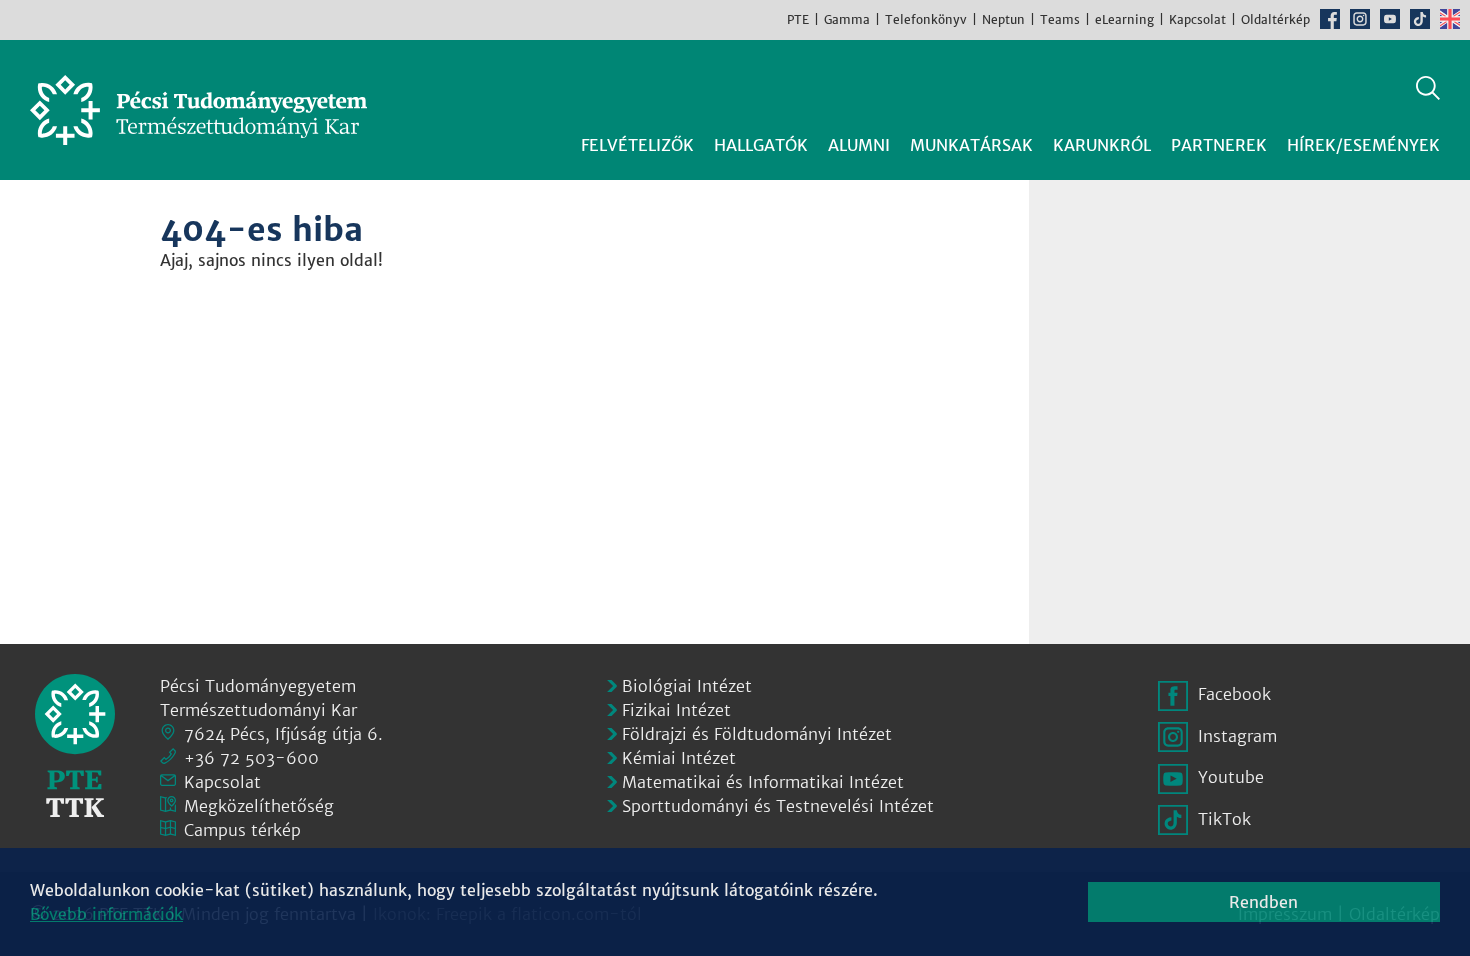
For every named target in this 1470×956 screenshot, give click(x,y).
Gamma (847, 19)
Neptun (1003, 19)
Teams (1060, 19)
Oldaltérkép (1275, 19)
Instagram (1360, 19)
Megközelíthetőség (259, 806)
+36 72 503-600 (251, 758)
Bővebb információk (106, 914)
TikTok (1420, 19)
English (1450, 19)
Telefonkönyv (926, 19)
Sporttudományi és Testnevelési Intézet (778, 806)
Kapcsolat (1197, 19)
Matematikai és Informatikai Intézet (763, 782)
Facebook (1330, 19)
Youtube (1390, 19)
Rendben (1263, 902)
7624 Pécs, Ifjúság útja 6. (283, 734)
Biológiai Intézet (687, 686)
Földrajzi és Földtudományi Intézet (757, 734)
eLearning (1124, 19)
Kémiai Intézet (679, 758)
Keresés (1428, 88)
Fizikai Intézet (676, 710)
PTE (798, 19)
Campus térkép (242, 830)
